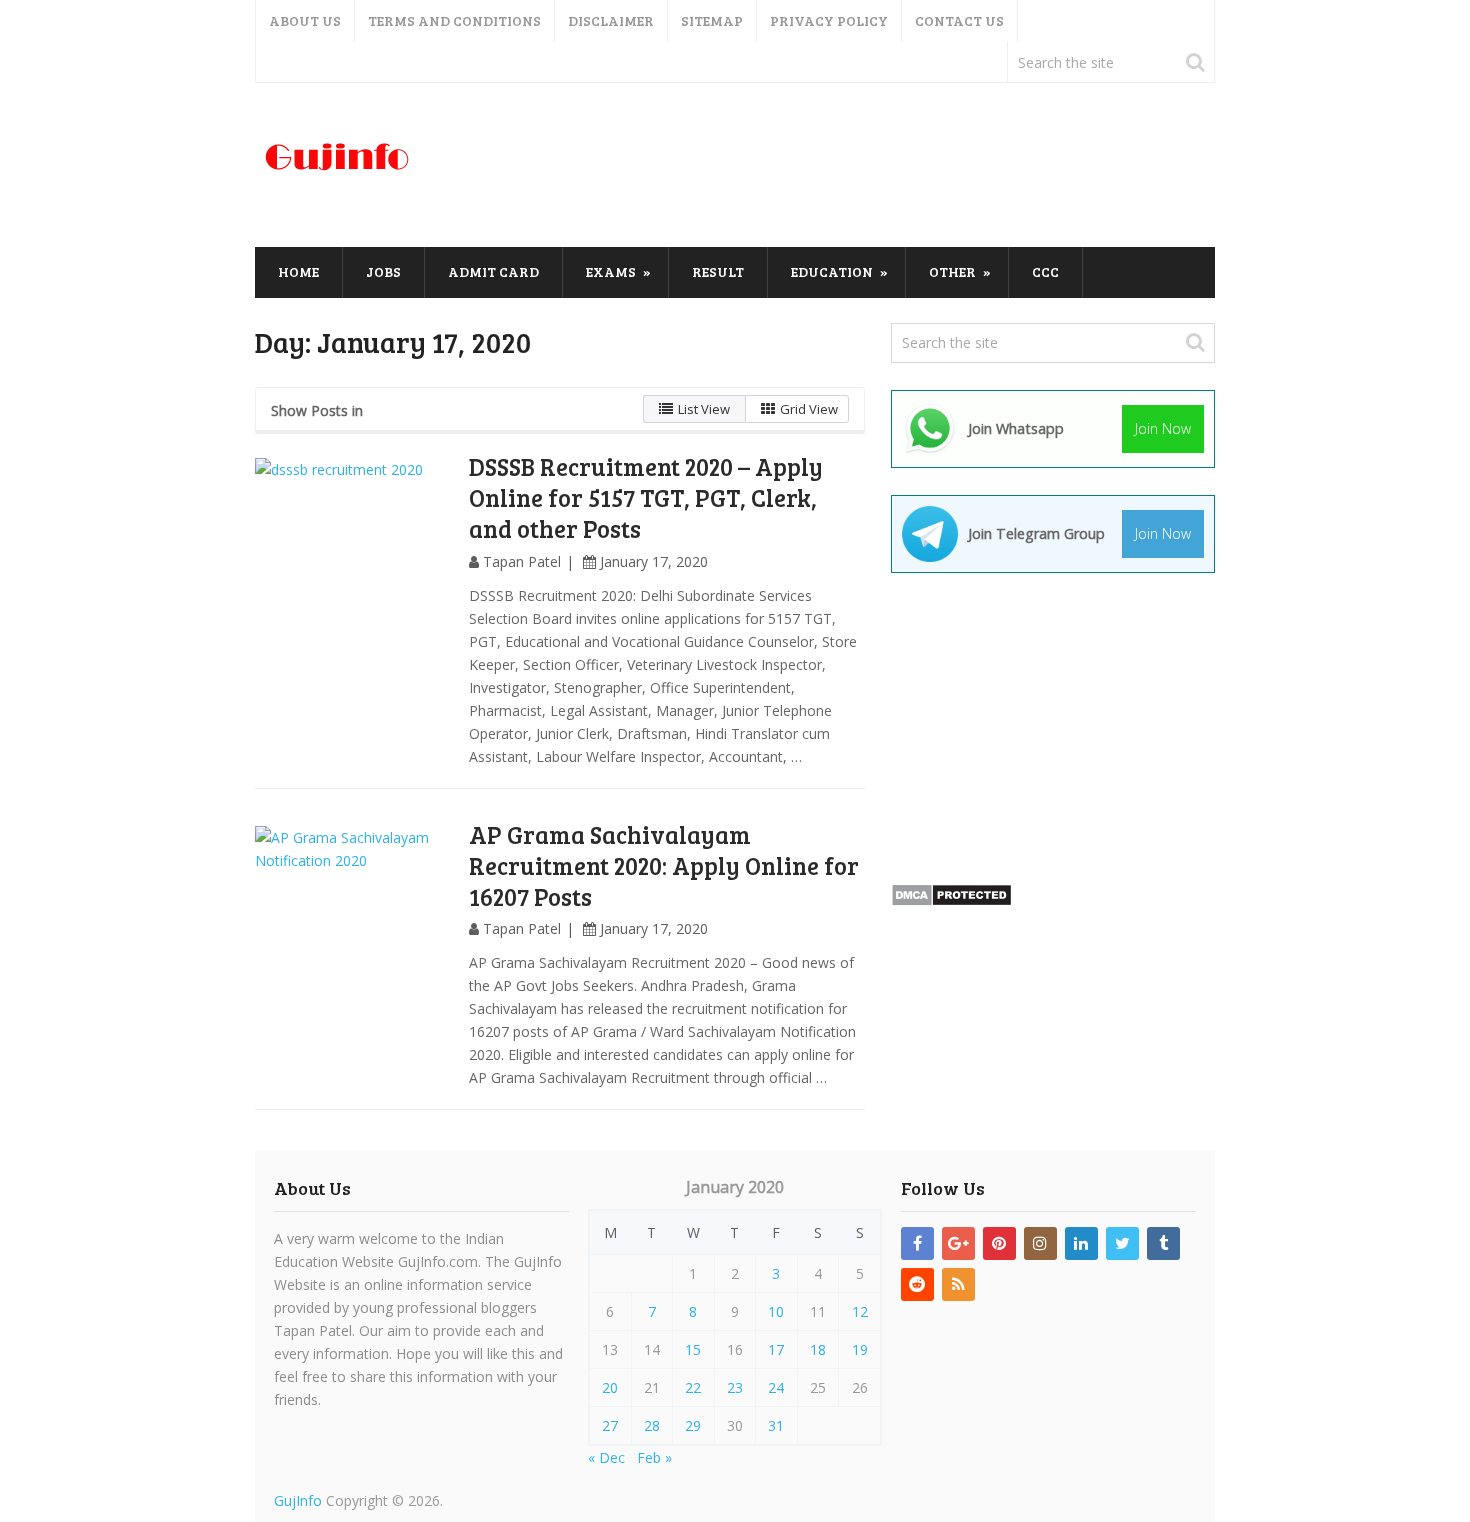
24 (776, 1387)
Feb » (654, 1457)
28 (652, 1425)
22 (693, 1387)
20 (610, 1387)
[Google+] (958, 1243)
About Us (305, 20)
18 (818, 1349)
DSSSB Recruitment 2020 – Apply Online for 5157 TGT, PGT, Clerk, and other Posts (646, 497)
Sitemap (712, 20)
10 (776, 1311)
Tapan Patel (522, 561)
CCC (1045, 271)
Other (952, 271)
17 (776, 1349)
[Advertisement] (851, 166)
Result (718, 271)
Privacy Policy (829, 20)
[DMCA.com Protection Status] (951, 901)
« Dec (606, 1457)
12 (860, 1311)
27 (610, 1425)
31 (776, 1425)
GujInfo (298, 1500)
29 (693, 1425)
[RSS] (958, 1284)
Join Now (1163, 428)
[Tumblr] (1163, 1243)
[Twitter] (1122, 1243)
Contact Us (959, 20)
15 (693, 1349)
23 (735, 1387)
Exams (611, 271)
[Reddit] (917, 1284)
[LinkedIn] (1081, 1243)
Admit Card (493, 271)
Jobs (383, 271)
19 (860, 1349)
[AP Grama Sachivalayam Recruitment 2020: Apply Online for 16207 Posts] (355, 926)
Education (832, 271)
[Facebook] (917, 1243)
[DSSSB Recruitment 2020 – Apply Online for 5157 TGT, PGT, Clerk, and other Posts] (355, 558)
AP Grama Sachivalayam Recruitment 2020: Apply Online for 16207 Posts (664, 865)
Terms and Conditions (454, 20)
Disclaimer (611, 20)
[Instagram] (1040, 1243)
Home (298, 271)
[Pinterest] (999, 1243)
